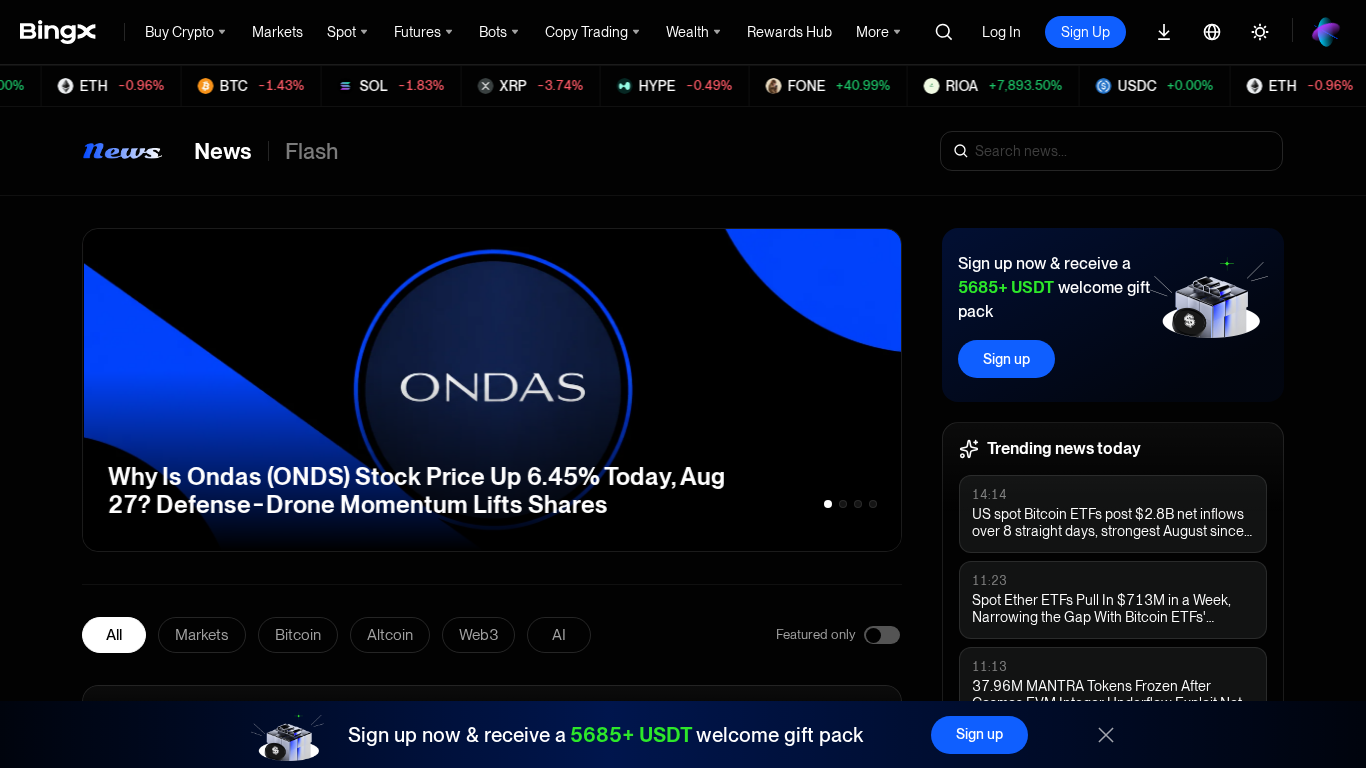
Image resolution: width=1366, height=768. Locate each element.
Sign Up (1085, 32)
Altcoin (390, 635)
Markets (202, 635)
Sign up (1006, 359)
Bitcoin (298, 635)
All (114, 635)
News (223, 151)
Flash (311, 151)
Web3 (478, 635)
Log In (1001, 32)
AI (559, 635)
